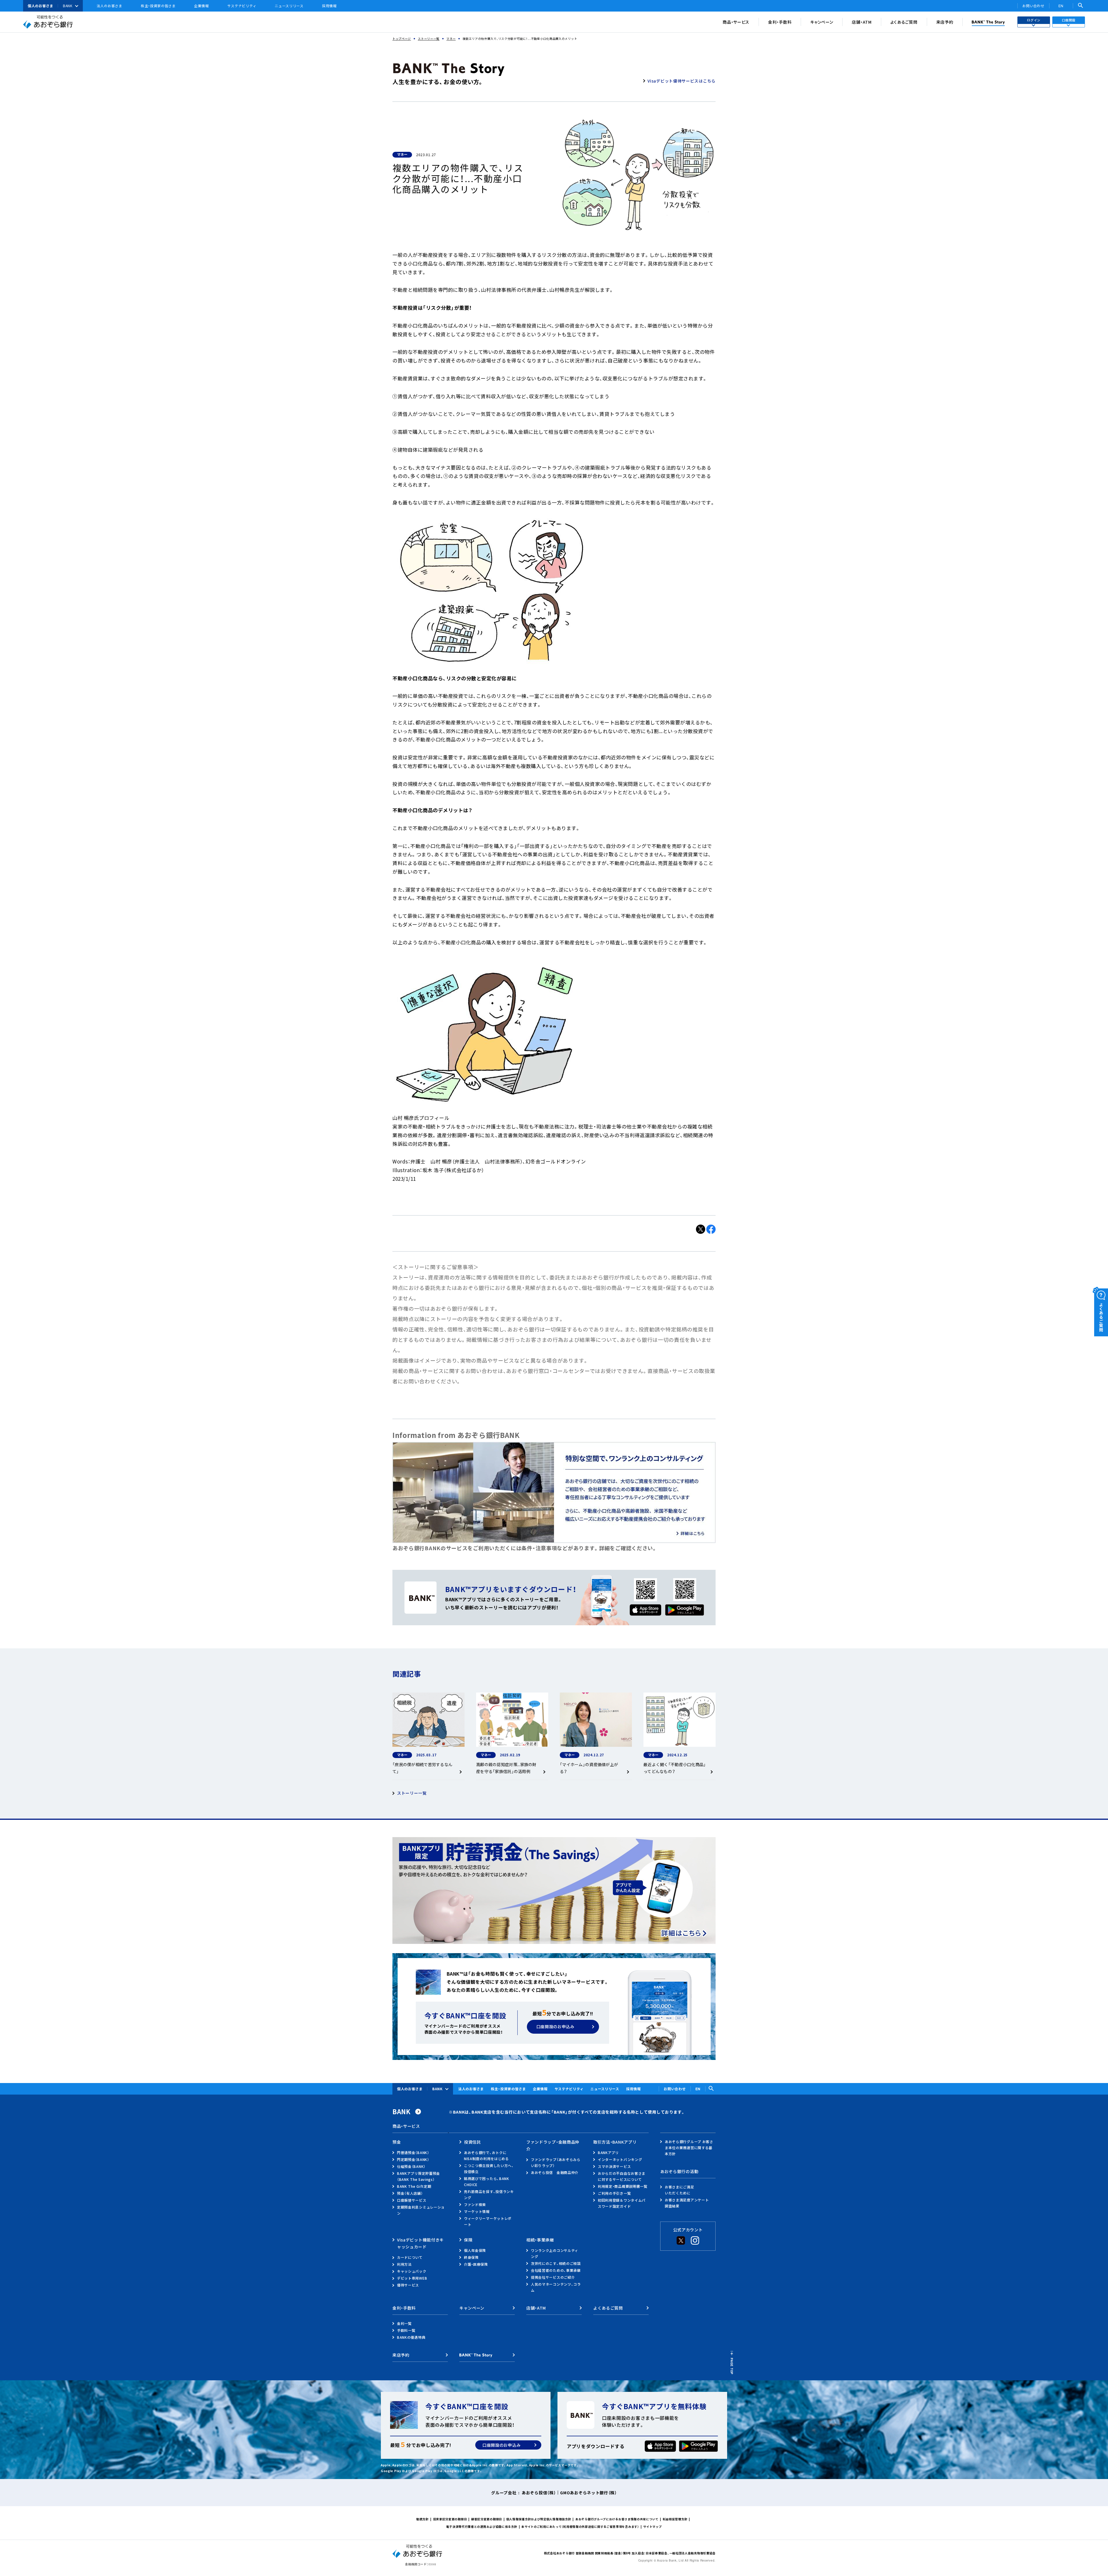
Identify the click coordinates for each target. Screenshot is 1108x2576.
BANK (68, 6)
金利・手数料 (780, 22)
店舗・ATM (862, 22)
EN (1061, 6)
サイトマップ (652, 2527)
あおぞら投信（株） (539, 2493)
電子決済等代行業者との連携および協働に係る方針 (482, 2527)
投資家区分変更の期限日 (450, 2519)
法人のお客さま (110, 6)
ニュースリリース (289, 6)
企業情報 (202, 6)
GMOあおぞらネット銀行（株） (588, 2493)
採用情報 (329, 6)
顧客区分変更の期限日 (487, 2519)
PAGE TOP (732, 2366)
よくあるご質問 (904, 22)
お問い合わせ (1033, 6)
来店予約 (945, 22)
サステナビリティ (242, 6)
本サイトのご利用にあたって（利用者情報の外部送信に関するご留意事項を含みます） (580, 2527)
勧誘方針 (423, 2519)
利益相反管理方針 (675, 2519)
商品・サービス (736, 22)
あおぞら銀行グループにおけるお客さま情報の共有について (617, 2519)
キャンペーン (822, 22)
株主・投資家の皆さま (158, 6)
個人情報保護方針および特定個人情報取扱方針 (539, 2519)
